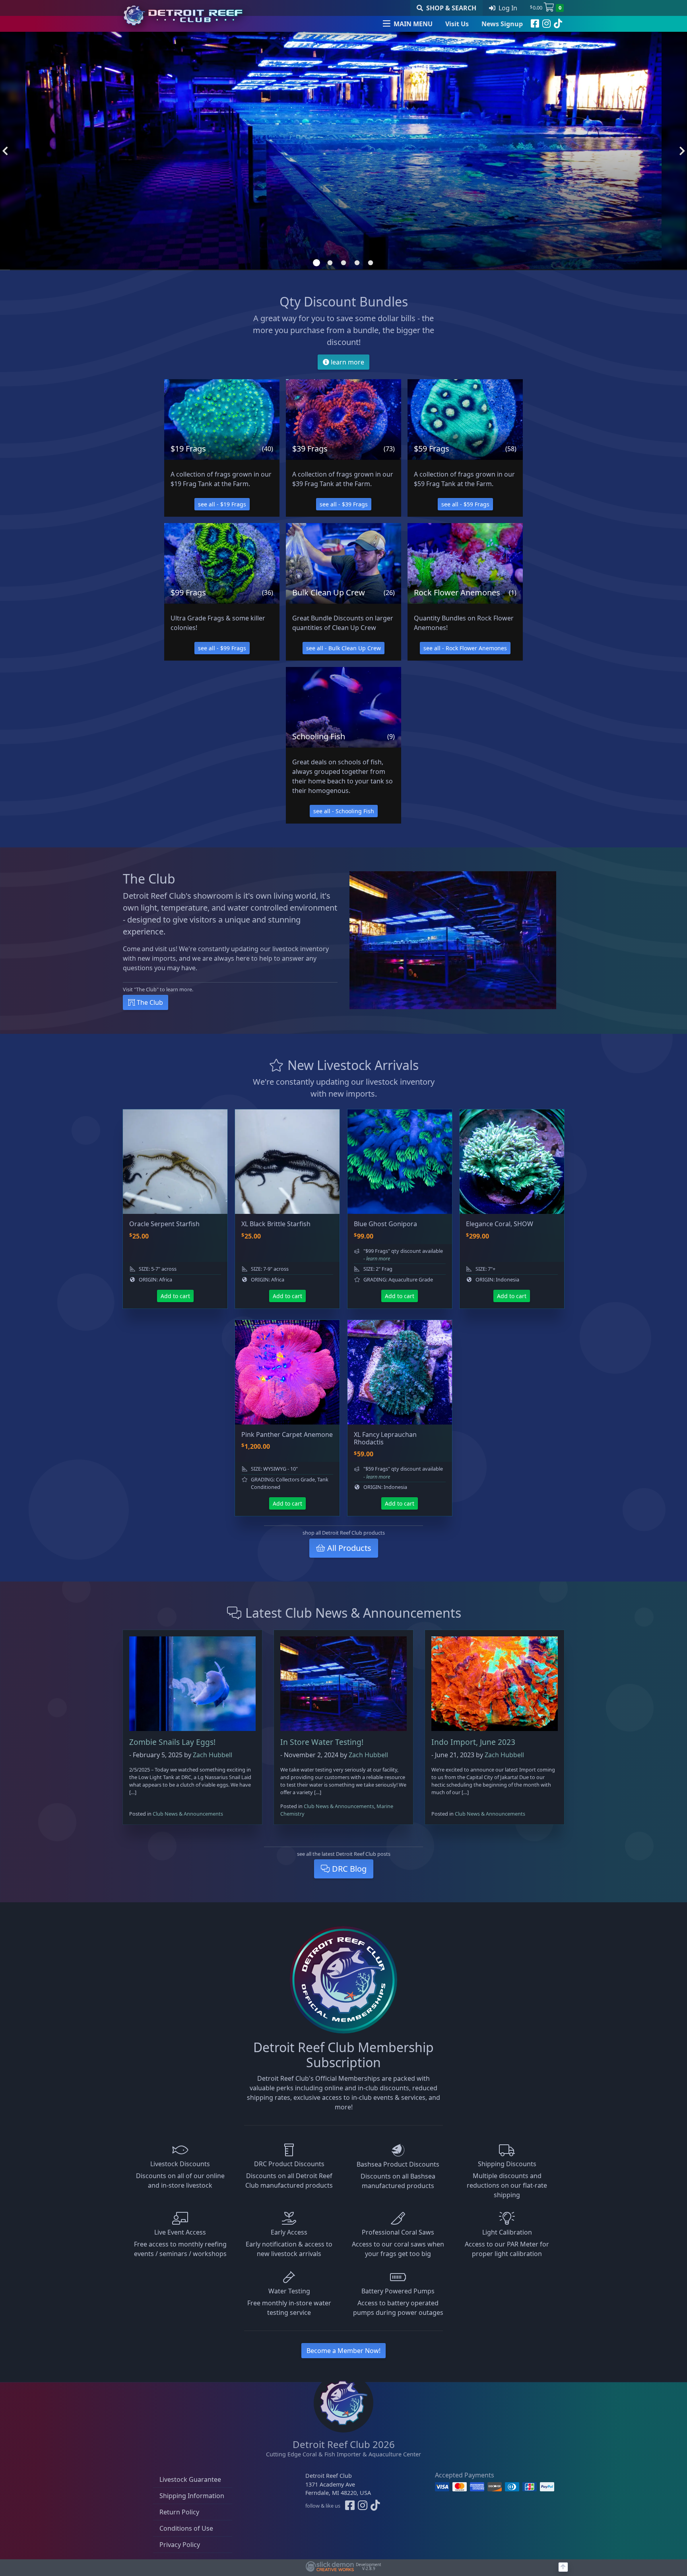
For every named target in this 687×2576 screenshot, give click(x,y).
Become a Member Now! (343, 2351)
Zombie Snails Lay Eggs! (172, 1742)
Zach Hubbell (213, 1755)
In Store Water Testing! (322, 1742)
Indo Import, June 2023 (473, 1742)
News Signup (502, 24)
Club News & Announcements (188, 1814)
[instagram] (546, 24)
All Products (348, 1548)
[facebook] (535, 24)
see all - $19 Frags (222, 504)
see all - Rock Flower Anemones (465, 648)
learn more (347, 362)
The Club (149, 1002)
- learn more (377, 1258)
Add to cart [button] (175, 1296)
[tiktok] (558, 24)
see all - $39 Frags (344, 504)
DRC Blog (348, 1869)
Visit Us (457, 24)
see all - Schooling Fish (344, 811)
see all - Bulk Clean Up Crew (343, 648)
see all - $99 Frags (222, 648)
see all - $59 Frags (465, 504)
